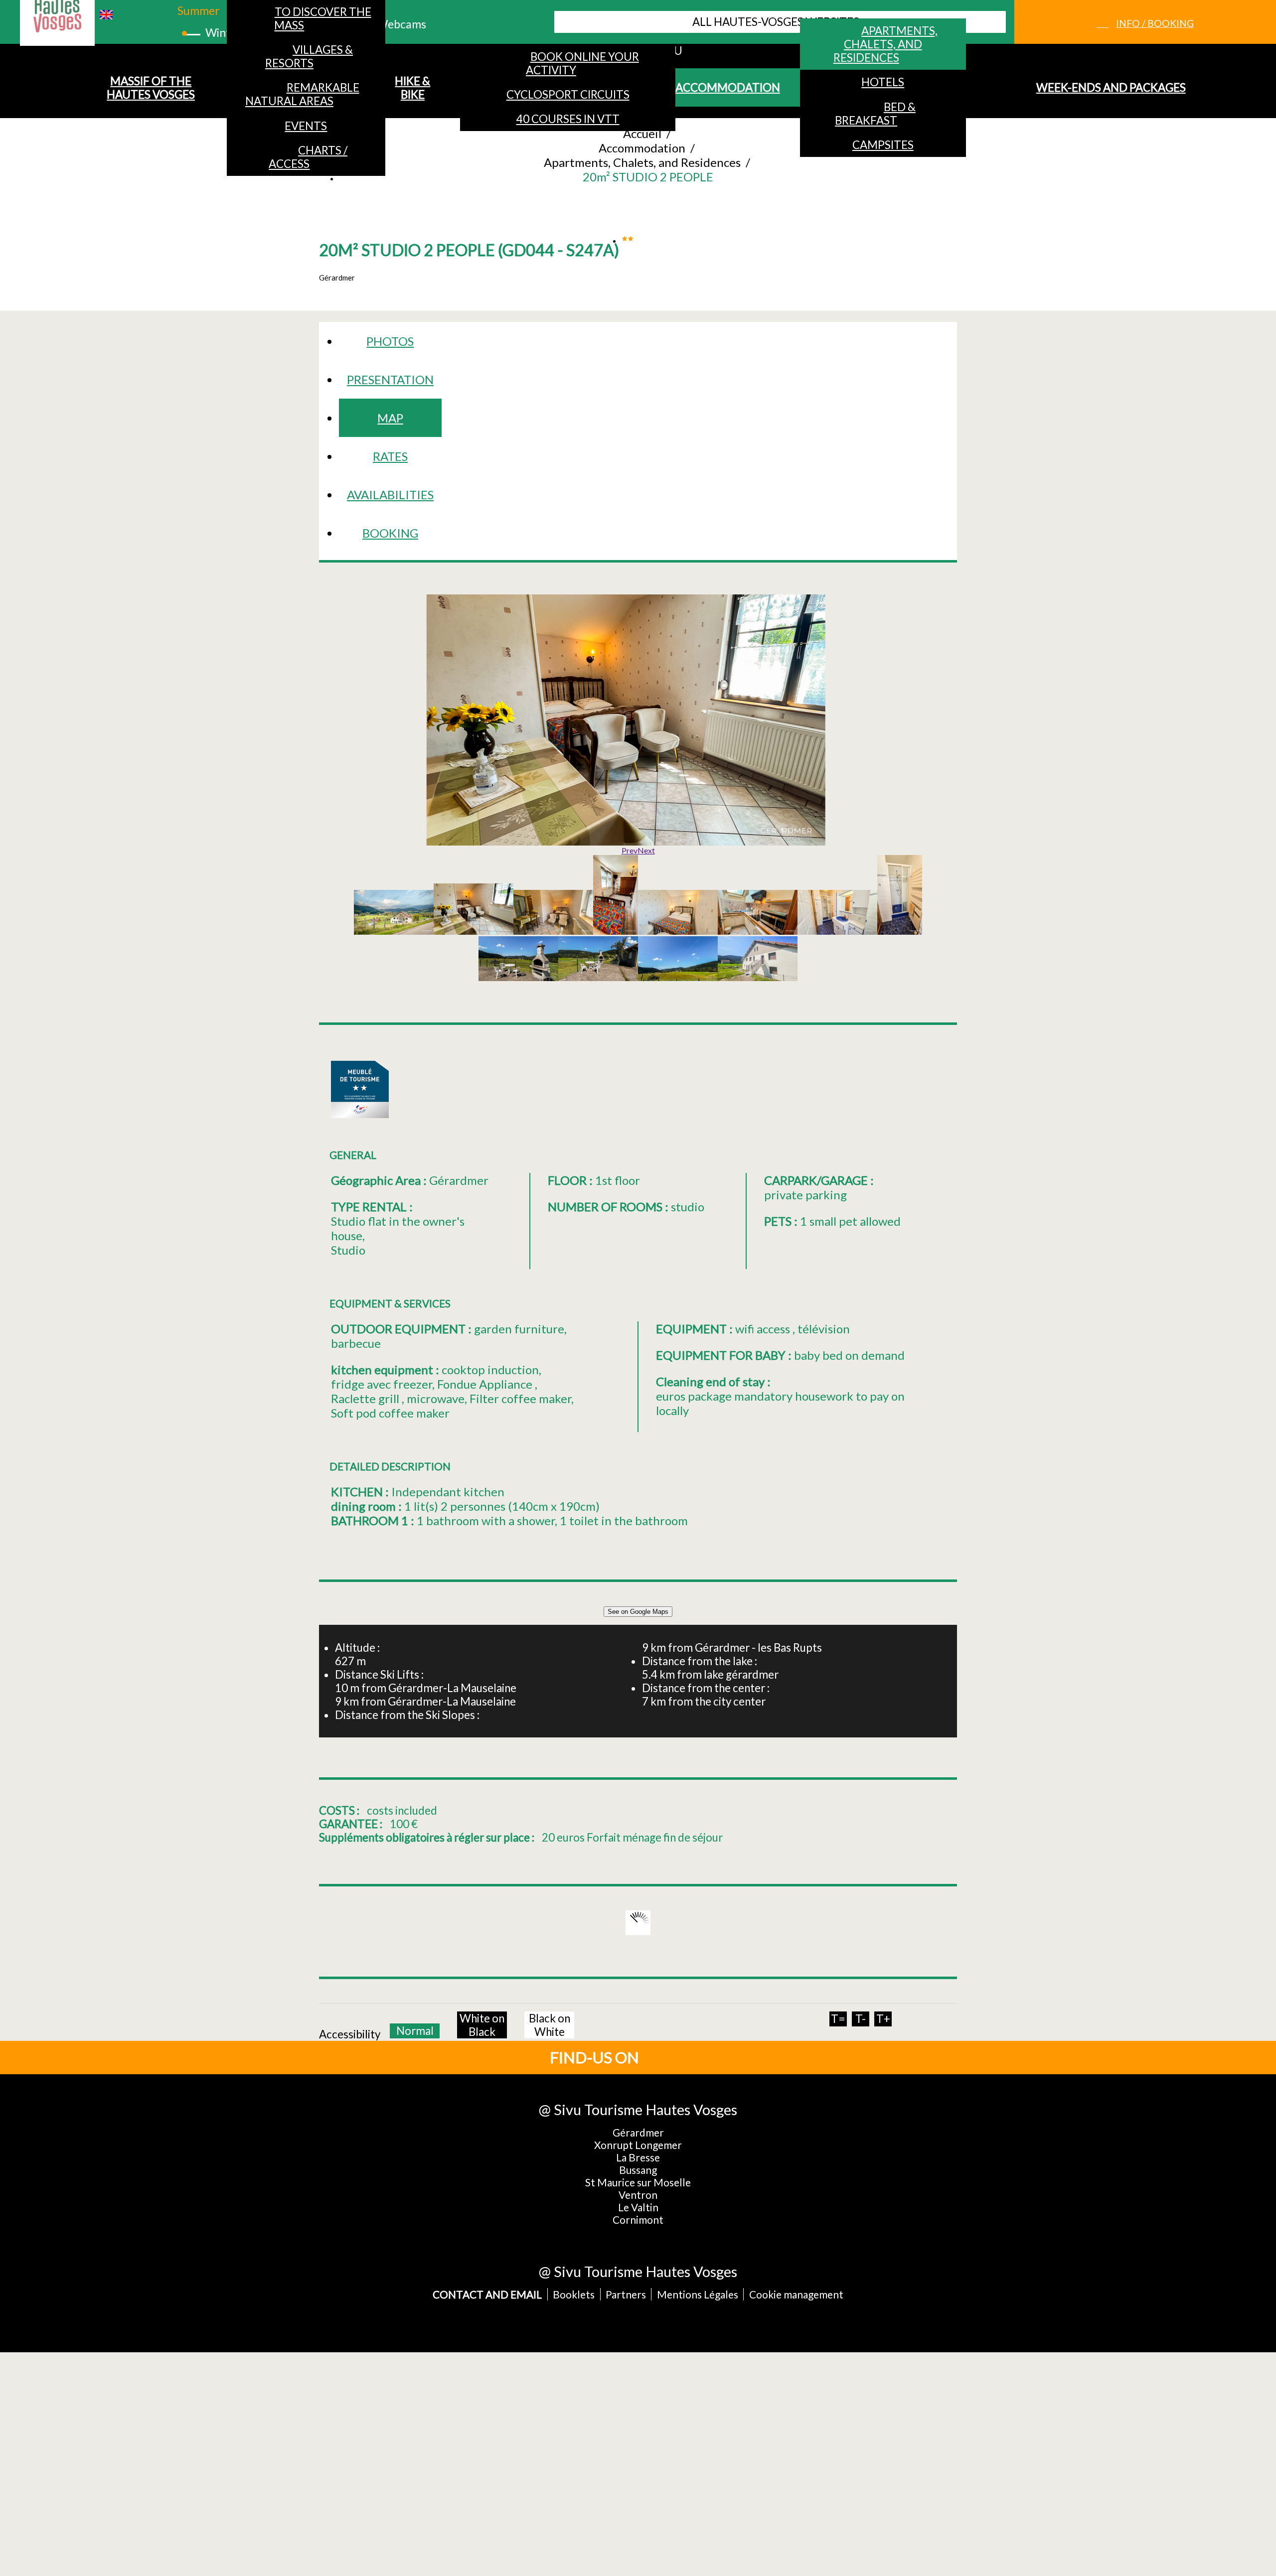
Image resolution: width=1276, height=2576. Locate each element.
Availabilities (390, 495)
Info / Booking (1155, 23)
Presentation (390, 379)
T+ (883, 2019)
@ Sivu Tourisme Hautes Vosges (638, 2109)
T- (861, 2019)
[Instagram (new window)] (710, 2057)
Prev (630, 850)
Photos (390, 341)
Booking (390, 533)
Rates (390, 456)
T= (838, 2019)
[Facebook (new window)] (677, 2057)
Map (390, 418)
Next (646, 850)
